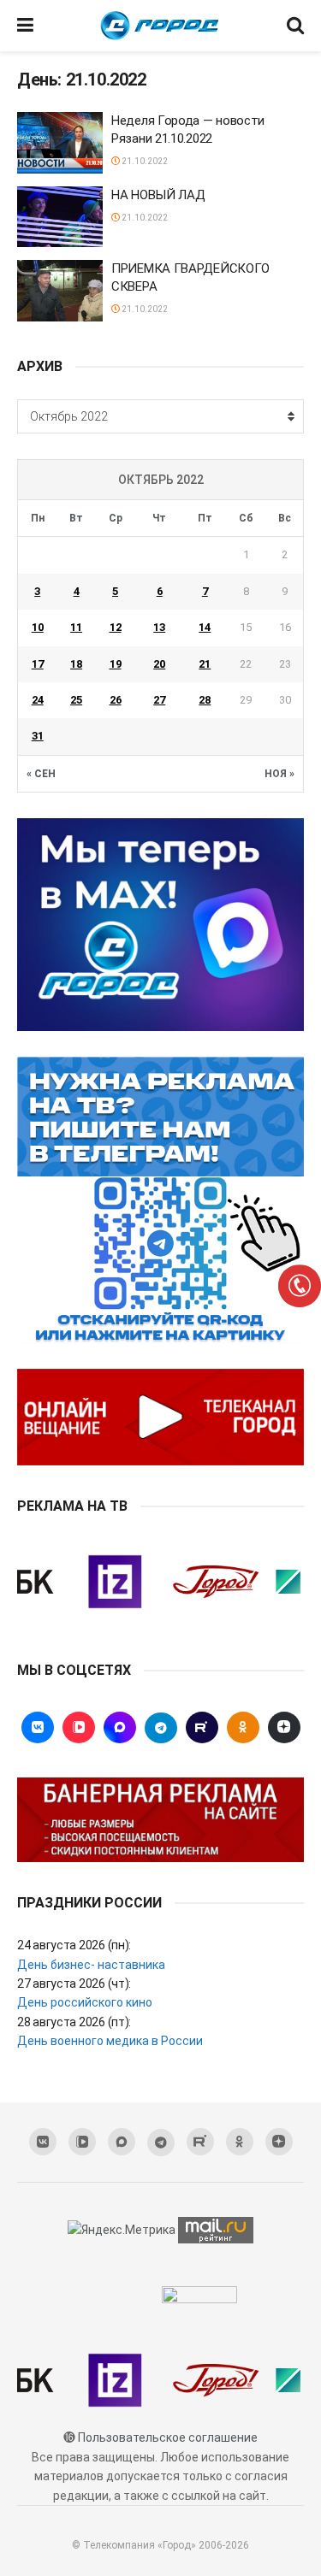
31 (38, 736)
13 (159, 627)
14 (205, 627)
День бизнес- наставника (91, 1965)
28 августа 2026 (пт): (74, 2022)
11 (76, 627)
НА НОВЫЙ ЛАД (158, 195)
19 (116, 664)
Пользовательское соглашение (168, 2437)
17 (38, 664)
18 (76, 664)
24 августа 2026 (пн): (74, 1945)
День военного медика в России (110, 2041)
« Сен (41, 774)
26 (116, 700)
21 (205, 664)
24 (38, 700)
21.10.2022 (144, 161)
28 (205, 700)
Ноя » (279, 774)
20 (159, 664)
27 (159, 700)
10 (38, 627)
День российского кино (85, 2002)
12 (116, 627)
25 (76, 700)
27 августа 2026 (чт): (74, 1984)
